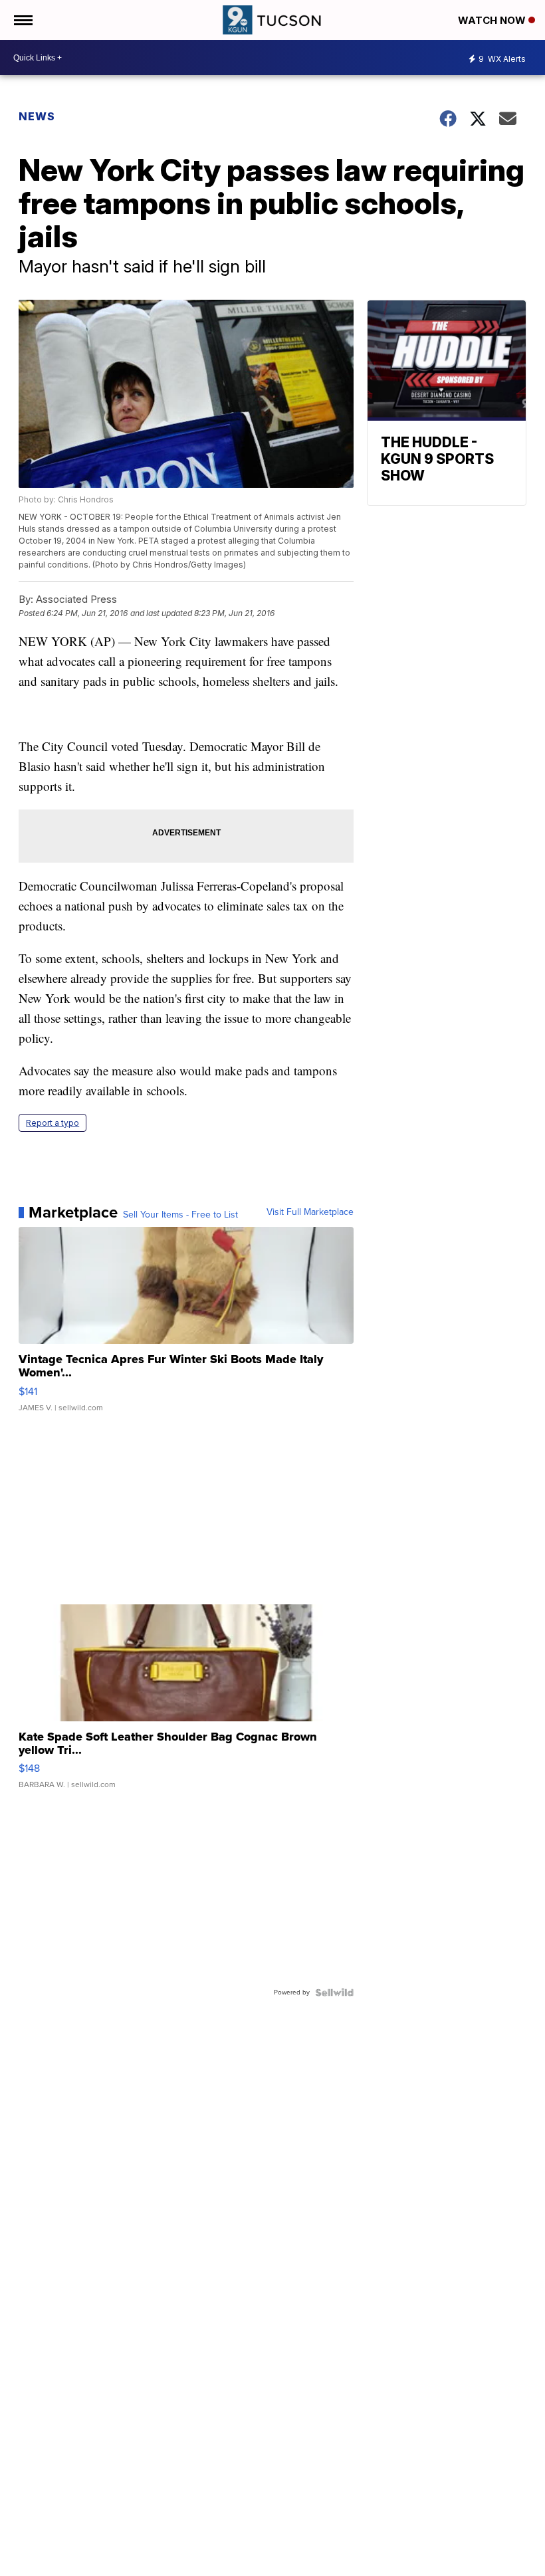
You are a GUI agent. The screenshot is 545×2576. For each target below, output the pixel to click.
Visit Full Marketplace (310, 1212)
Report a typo (53, 1123)
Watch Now (493, 20)
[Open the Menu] (22, 20)
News (37, 116)
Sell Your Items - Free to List (180, 1215)
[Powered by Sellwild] (334, 1992)
